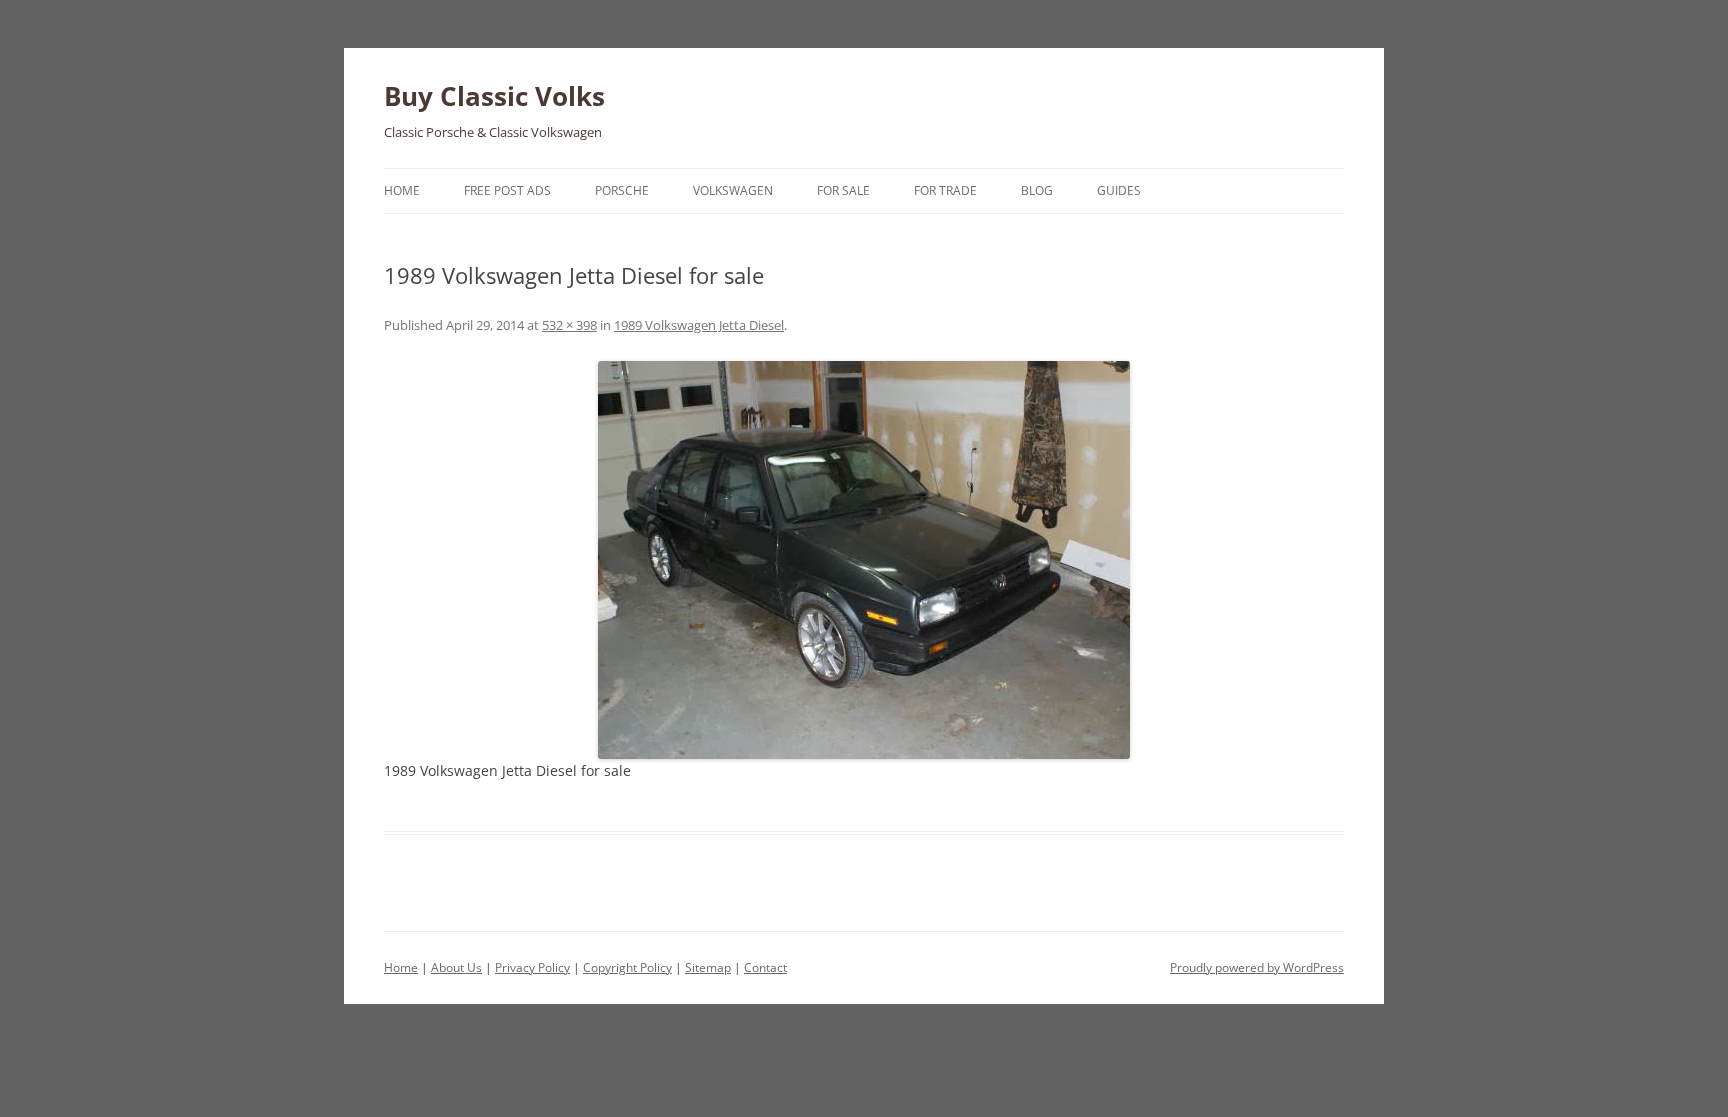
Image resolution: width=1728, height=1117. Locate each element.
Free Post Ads (507, 190)
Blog (1037, 190)
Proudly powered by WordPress (1257, 967)
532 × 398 (569, 325)
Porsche (622, 190)
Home (402, 190)
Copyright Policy (627, 967)
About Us (456, 967)
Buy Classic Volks (494, 96)
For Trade (945, 190)
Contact (765, 967)
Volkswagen (733, 190)
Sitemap (708, 967)
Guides (1119, 190)
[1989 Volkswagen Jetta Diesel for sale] (864, 560)
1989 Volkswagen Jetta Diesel (699, 325)
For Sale (843, 190)
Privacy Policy (532, 967)
